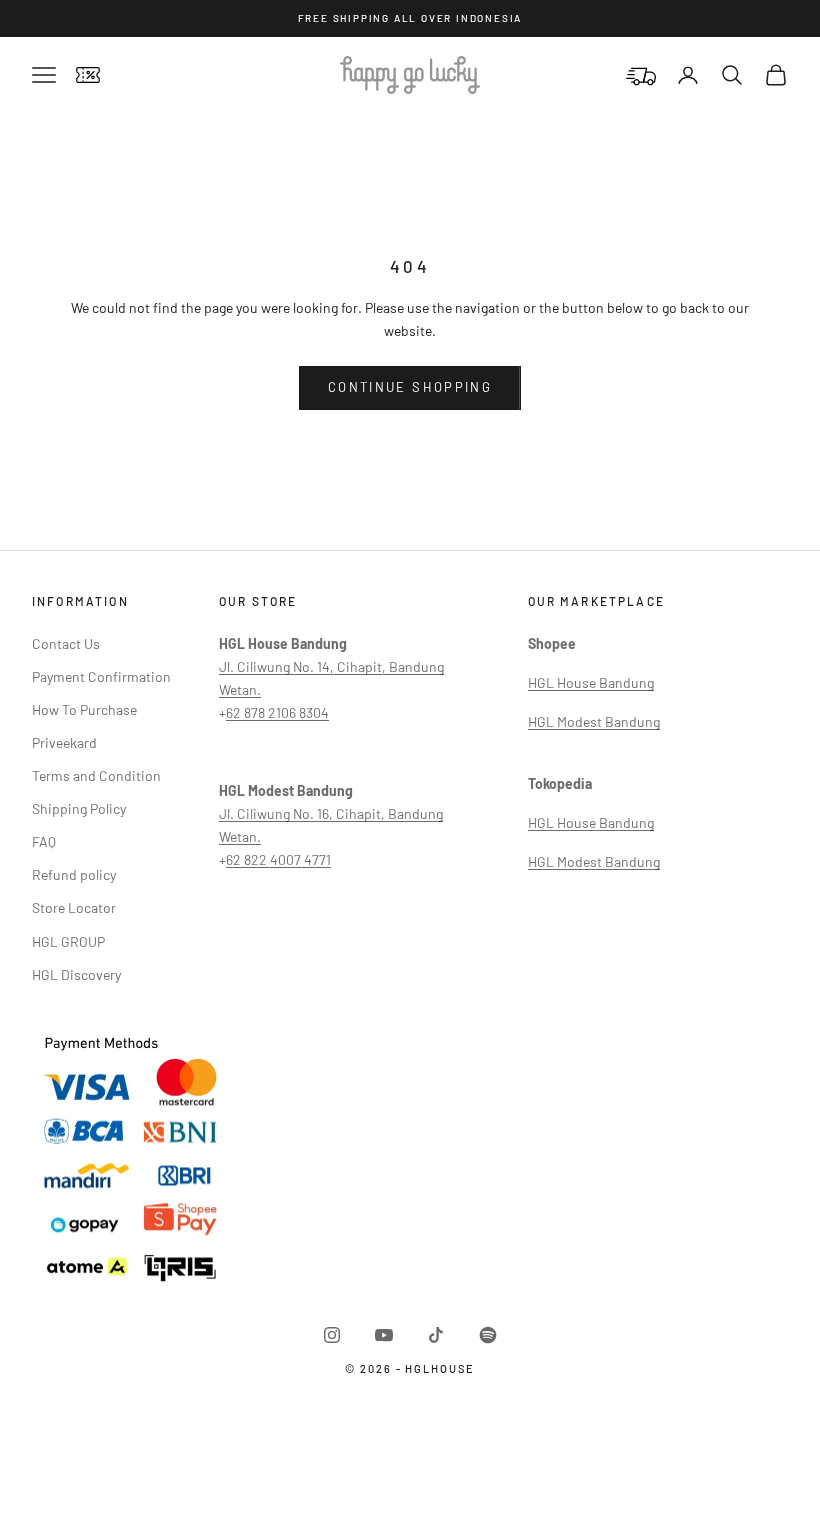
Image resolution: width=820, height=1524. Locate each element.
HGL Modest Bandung (594, 721)
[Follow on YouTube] (384, 1335)
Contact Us (66, 643)
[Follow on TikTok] (436, 1335)
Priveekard (64, 742)
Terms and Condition (96, 775)
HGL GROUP (68, 941)
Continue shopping (410, 387)
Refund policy (74, 874)
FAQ (44, 841)
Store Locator (74, 907)
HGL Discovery (76, 974)
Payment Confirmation (101, 676)
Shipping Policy (79, 808)
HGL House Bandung (591, 682)
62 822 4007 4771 (278, 859)
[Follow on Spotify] (488, 1335)
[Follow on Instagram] (332, 1335)
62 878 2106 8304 (277, 712)
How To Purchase (84, 709)
